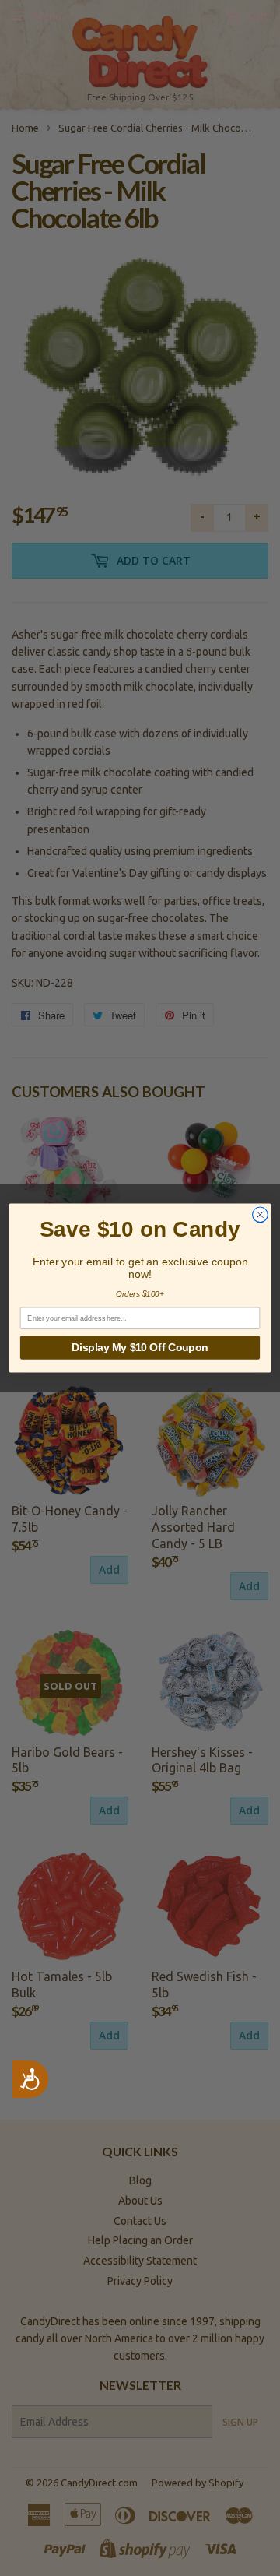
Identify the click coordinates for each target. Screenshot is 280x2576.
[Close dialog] (261, 1215)
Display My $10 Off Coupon (140, 1348)
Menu (47, 16)
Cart (257, 16)
